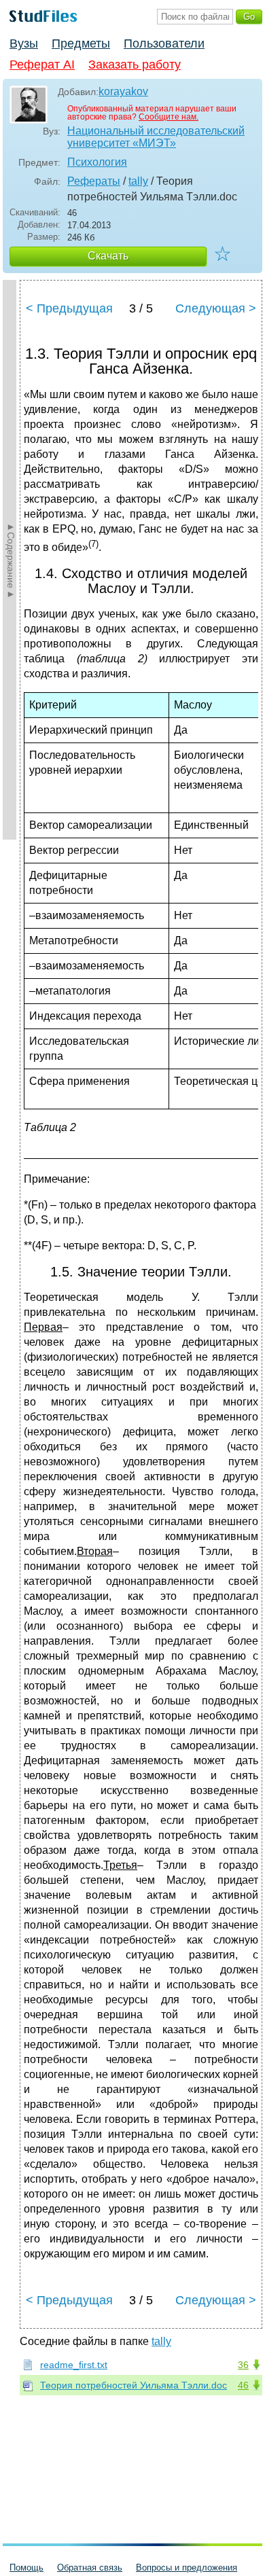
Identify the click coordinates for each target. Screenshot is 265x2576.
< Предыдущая (69, 308)
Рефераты (94, 181)
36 (243, 2365)
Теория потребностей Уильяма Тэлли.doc (134, 2385)
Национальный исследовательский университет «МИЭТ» (156, 137)
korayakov (123, 91)
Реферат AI (42, 65)
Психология (97, 162)
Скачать (108, 256)
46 (243, 2385)
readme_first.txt (74, 2365)
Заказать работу (135, 65)
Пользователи (164, 43)
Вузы (24, 43)
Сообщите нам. (169, 117)
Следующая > (216, 308)
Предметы (81, 43)
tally (138, 181)
